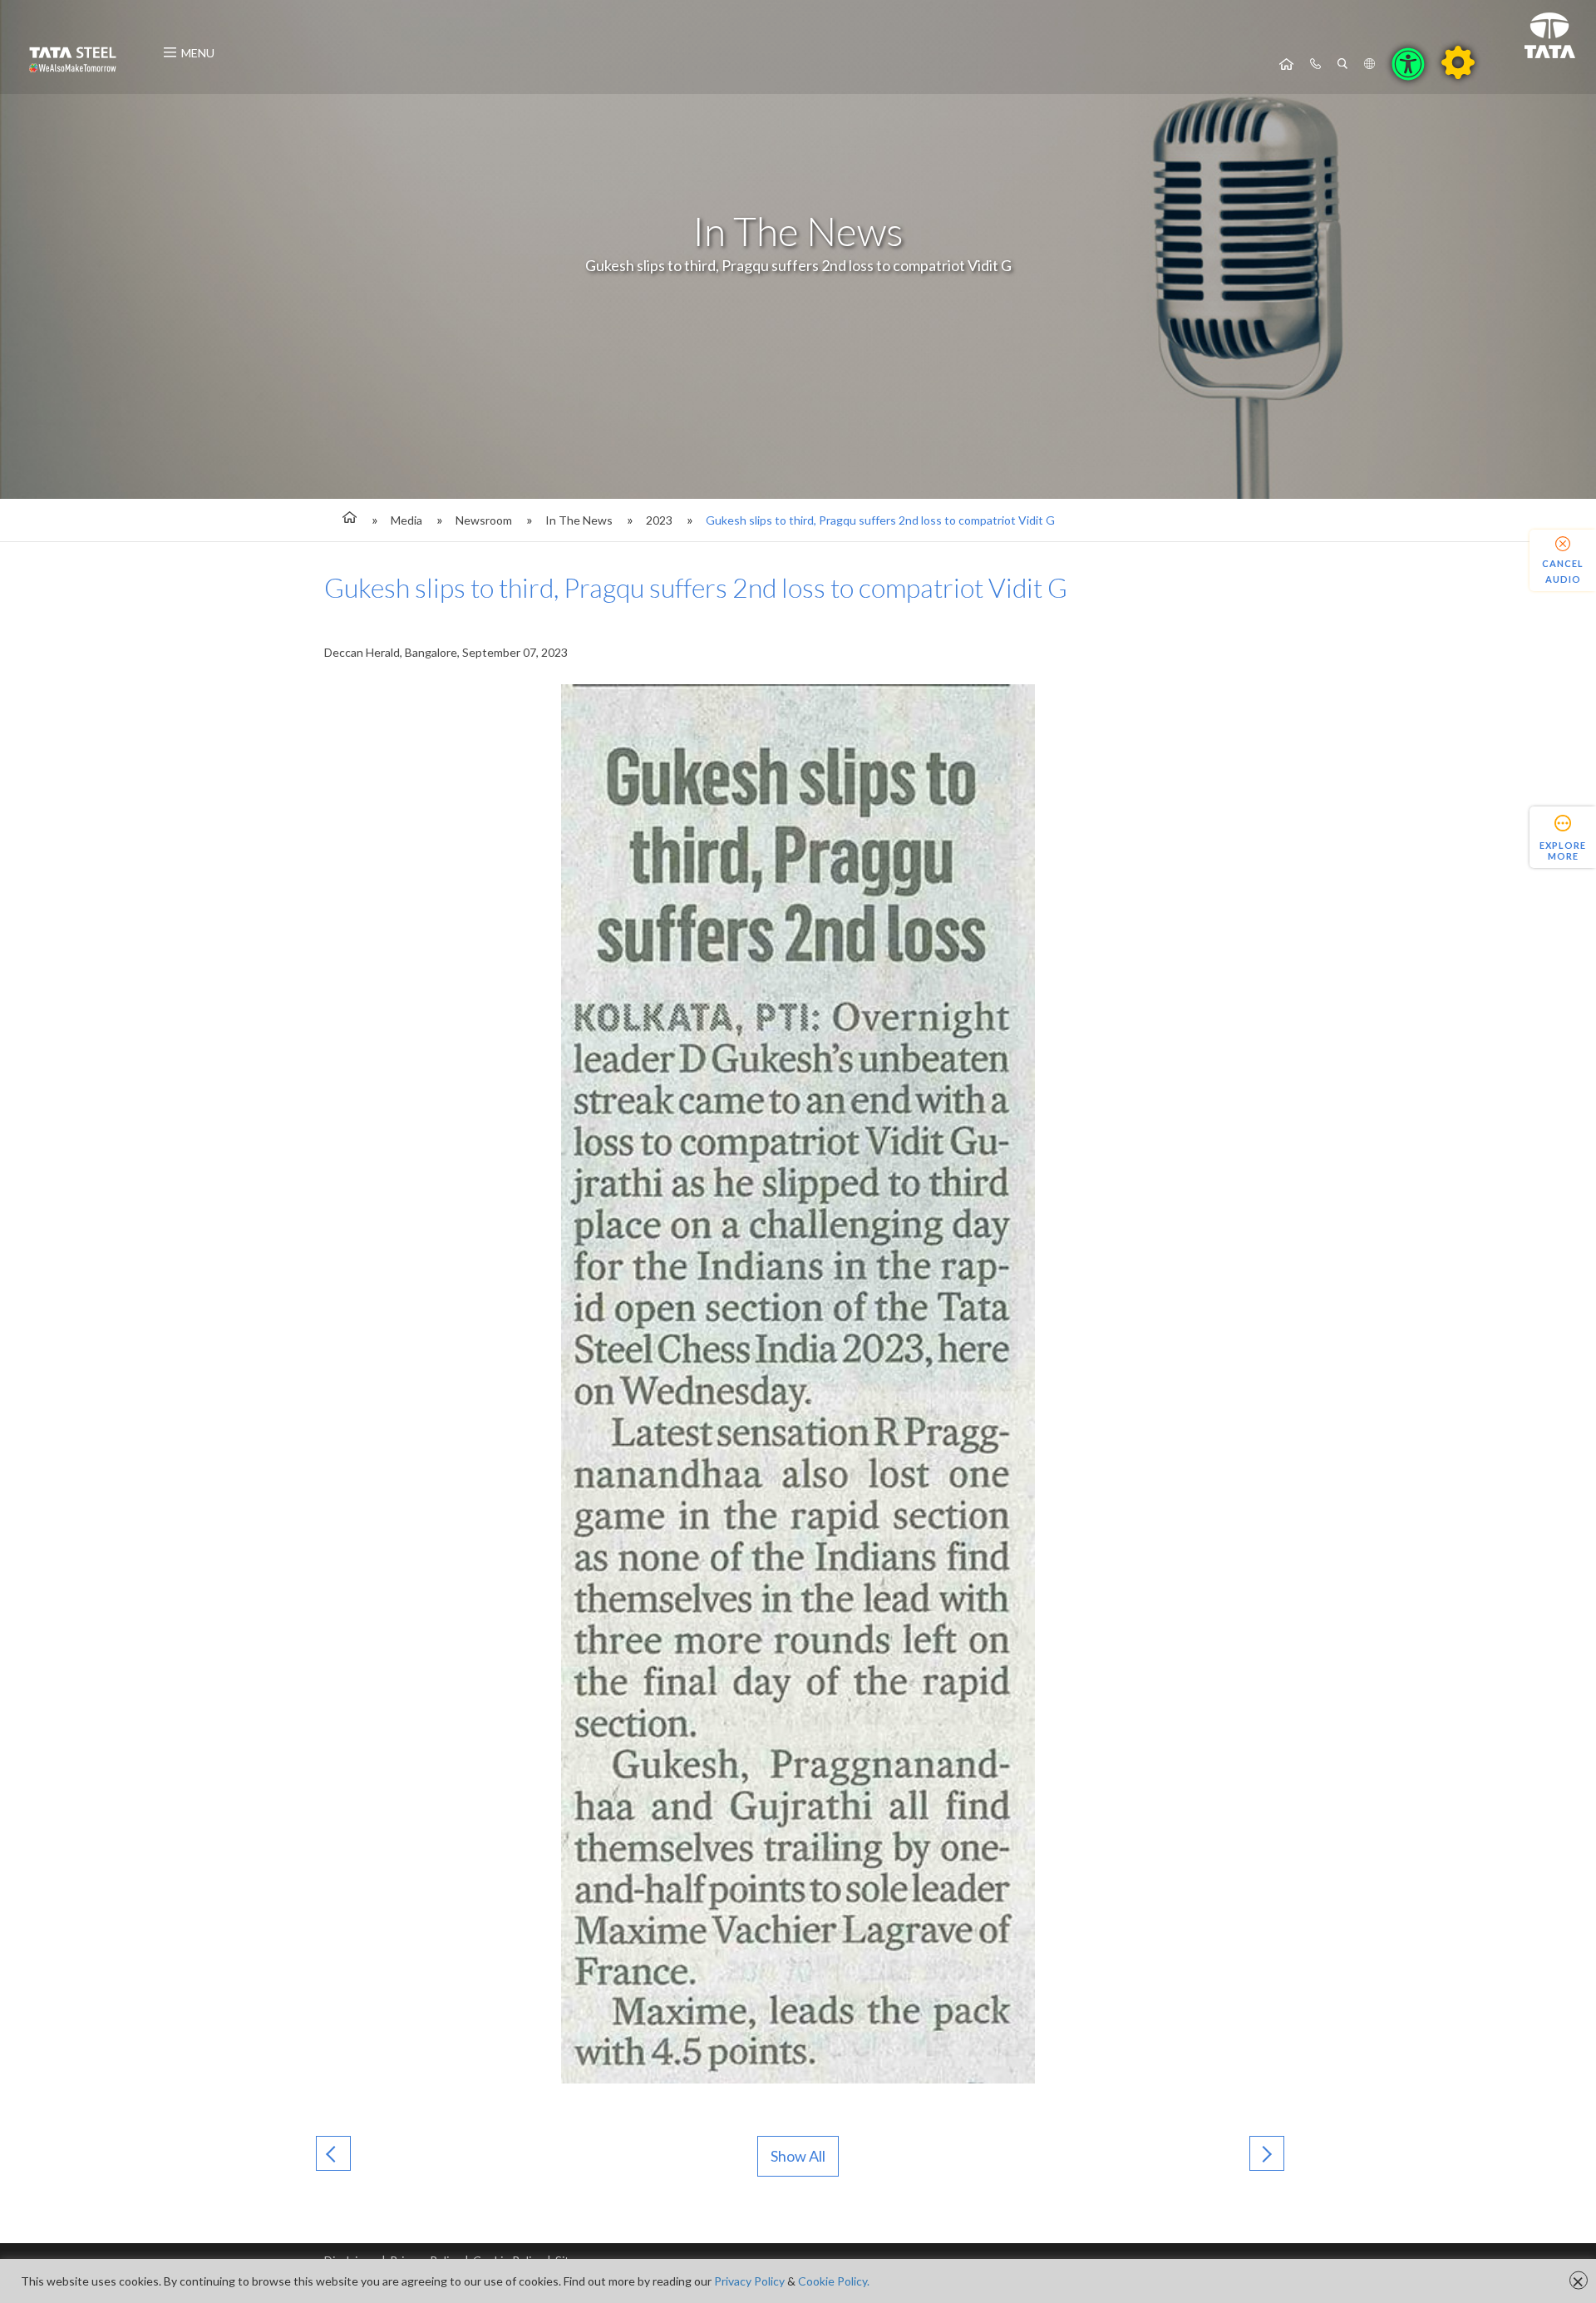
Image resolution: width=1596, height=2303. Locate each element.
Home (1286, 64)
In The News (579, 520)
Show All (798, 2156)
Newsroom (484, 520)
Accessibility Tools (1408, 64)
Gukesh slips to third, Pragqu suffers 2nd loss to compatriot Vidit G (880, 520)
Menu (198, 53)
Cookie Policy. (834, 2281)
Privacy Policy (749, 2281)
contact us (1315, 64)
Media (406, 520)
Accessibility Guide (1458, 62)
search (1342, 64)
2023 (659, 520)
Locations (1369, 64)
